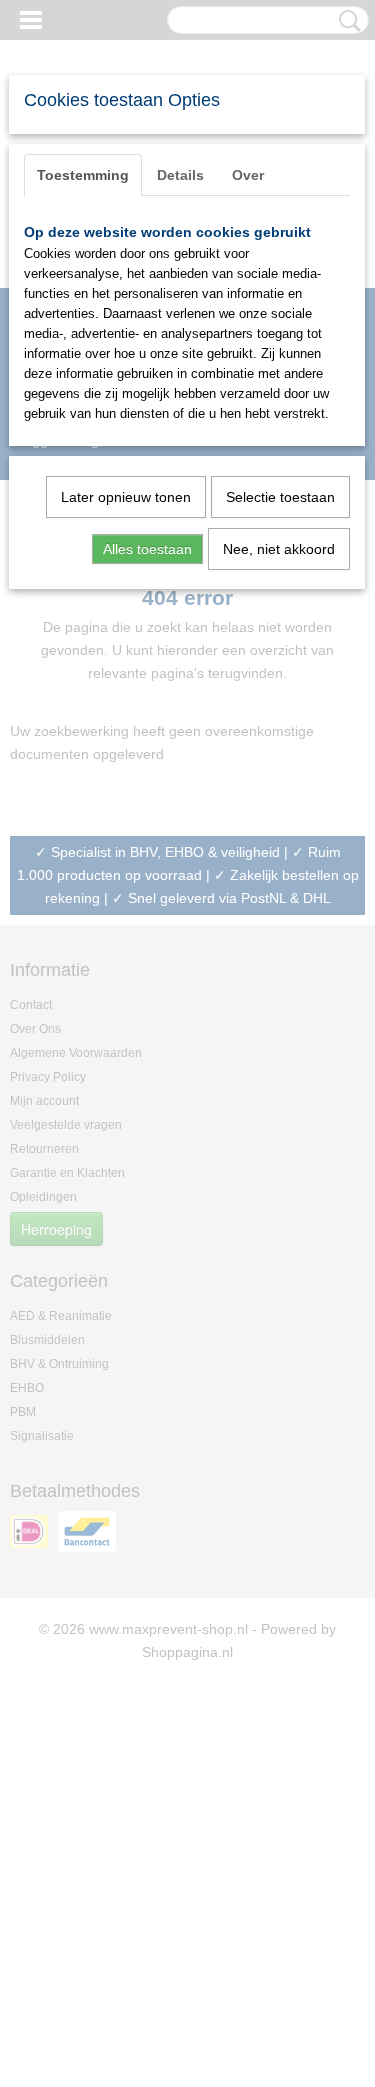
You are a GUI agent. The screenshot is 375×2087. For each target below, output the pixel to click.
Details (180, 175)
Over (248, 175)
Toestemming (83, 175)
